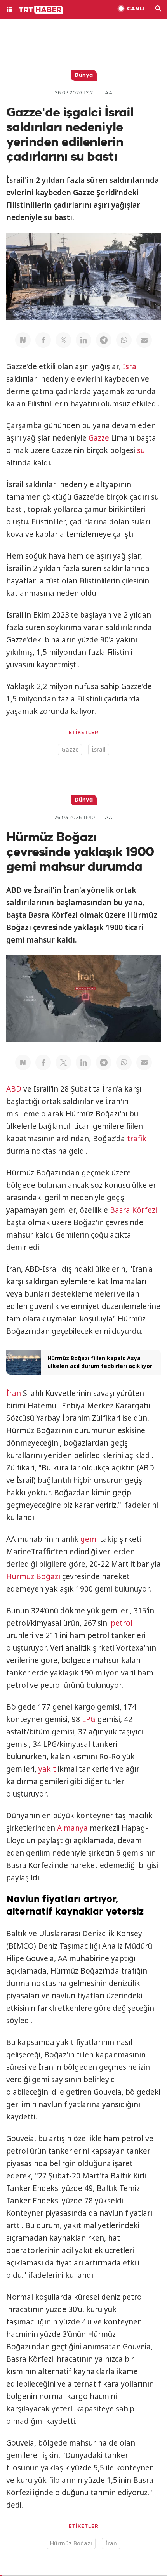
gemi (89, 1539)
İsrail (131, 366)
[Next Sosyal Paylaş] (23, 340)
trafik (137, 1139)
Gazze (99, 438)
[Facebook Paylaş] (43, 340)
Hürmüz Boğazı (33, 1576)
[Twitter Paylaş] (63, 340)
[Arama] (158, 9)
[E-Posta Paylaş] (144, 340)
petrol (122, 1623)
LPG (89, 1719)
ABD (14, 1089)
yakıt (47, 1769)
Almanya (72, 1828)
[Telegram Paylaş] (104, 340)
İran (14, 1393)
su (141, 450)
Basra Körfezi (133, 1210)
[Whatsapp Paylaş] (124, 340)
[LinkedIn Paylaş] (83, 340)
